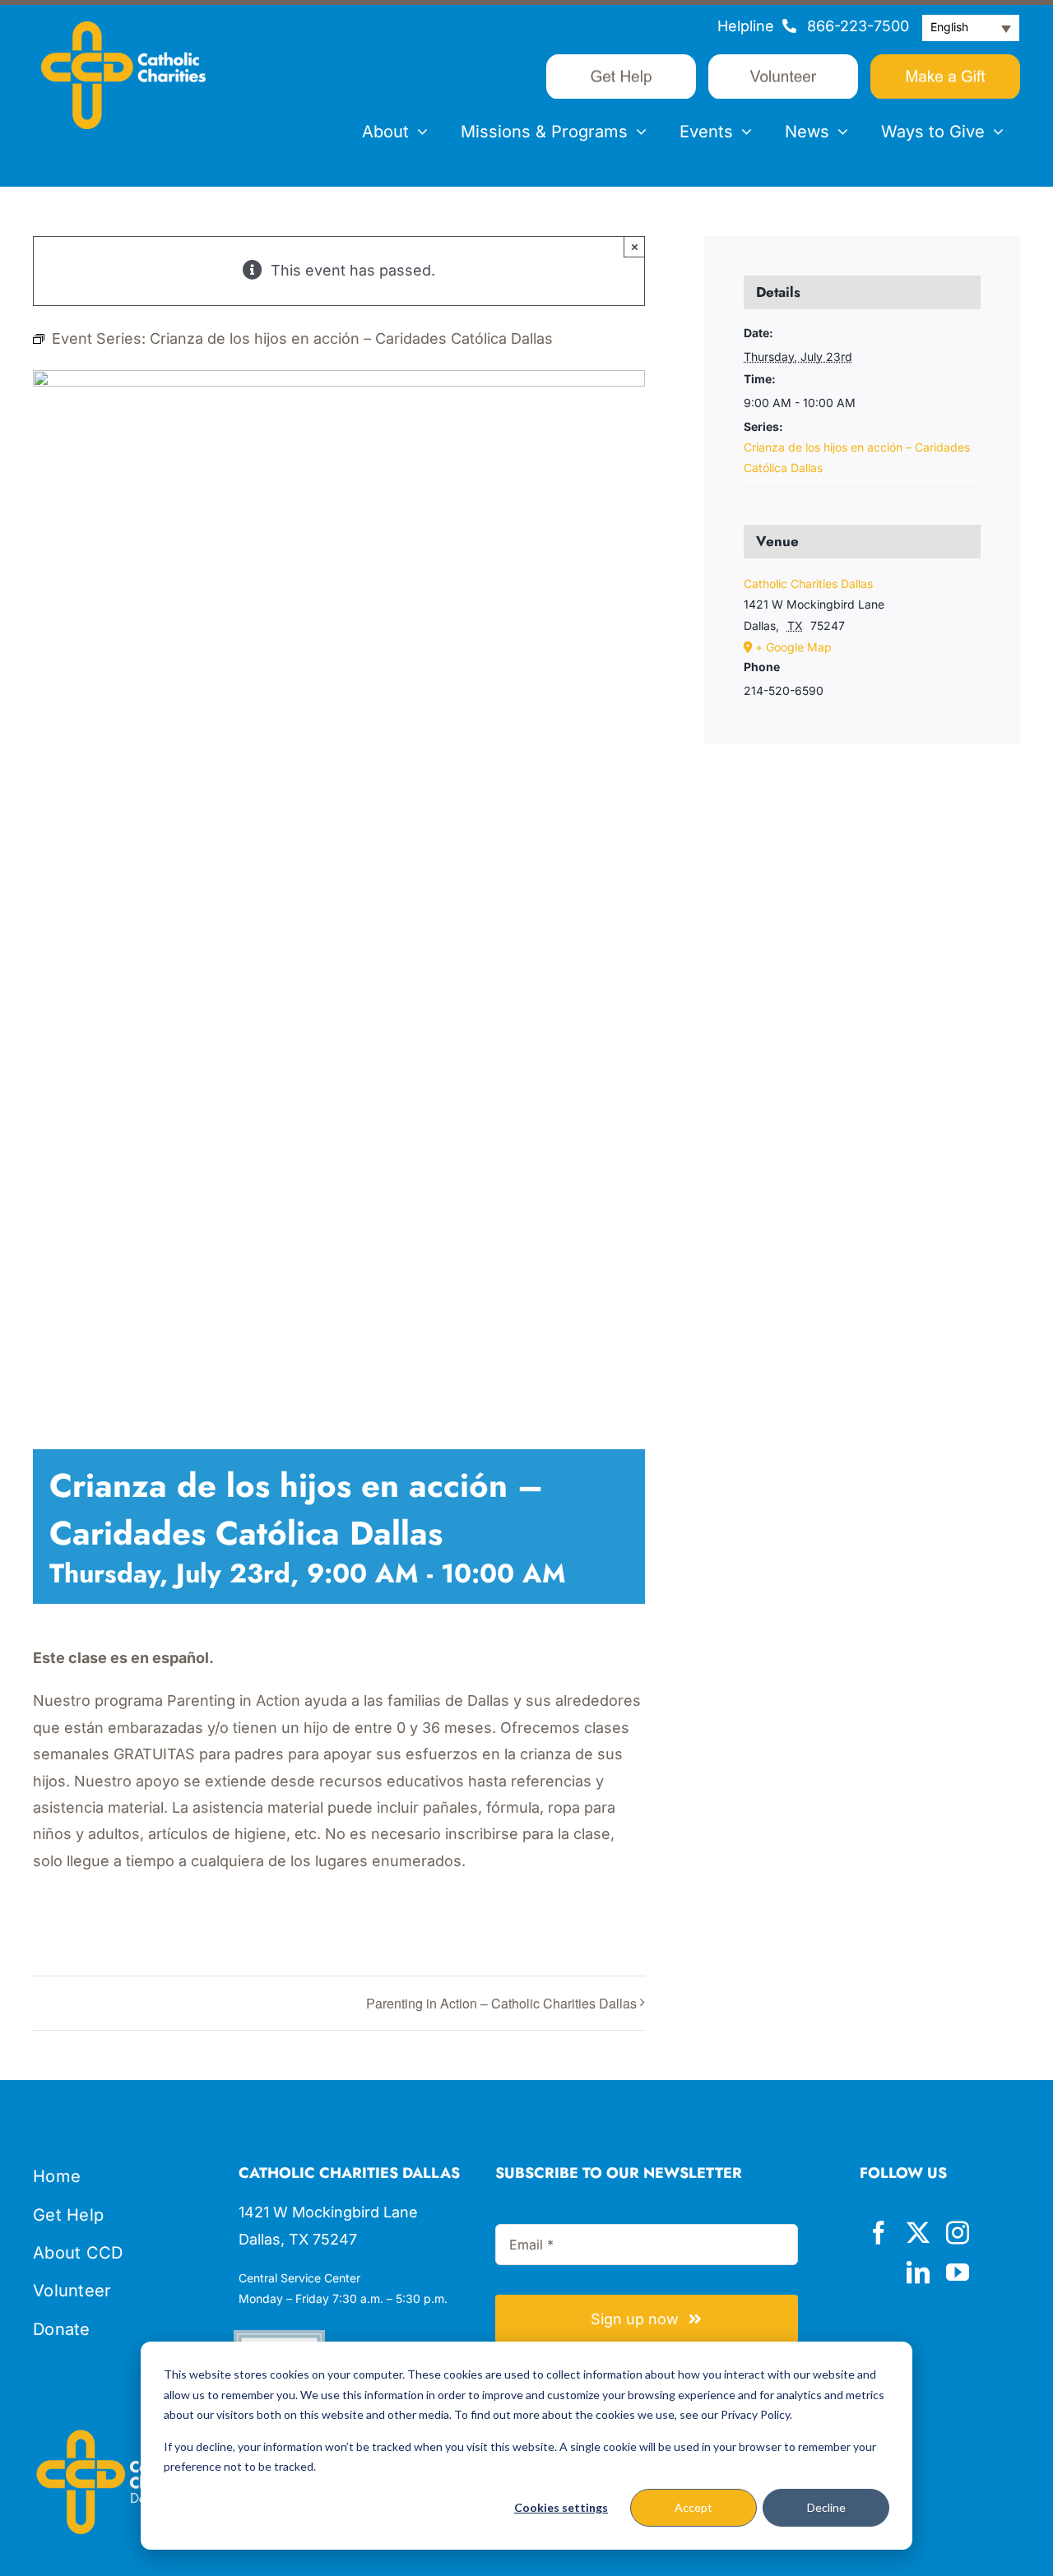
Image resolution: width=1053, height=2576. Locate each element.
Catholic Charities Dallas (808, 584)
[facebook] (879, 2233)
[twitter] (918, 2233)
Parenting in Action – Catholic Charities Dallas (501, 2003)
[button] (971, 28)
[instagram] (958, 2233)
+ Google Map (793, 647)
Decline (826, 2507)
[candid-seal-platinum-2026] (279, 2337)
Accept (693, 2507)
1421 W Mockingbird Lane (328, 2212)
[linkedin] (918, 2273)
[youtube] (958, 2273)
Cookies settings (561, 2507)
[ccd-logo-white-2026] (123, 28)
